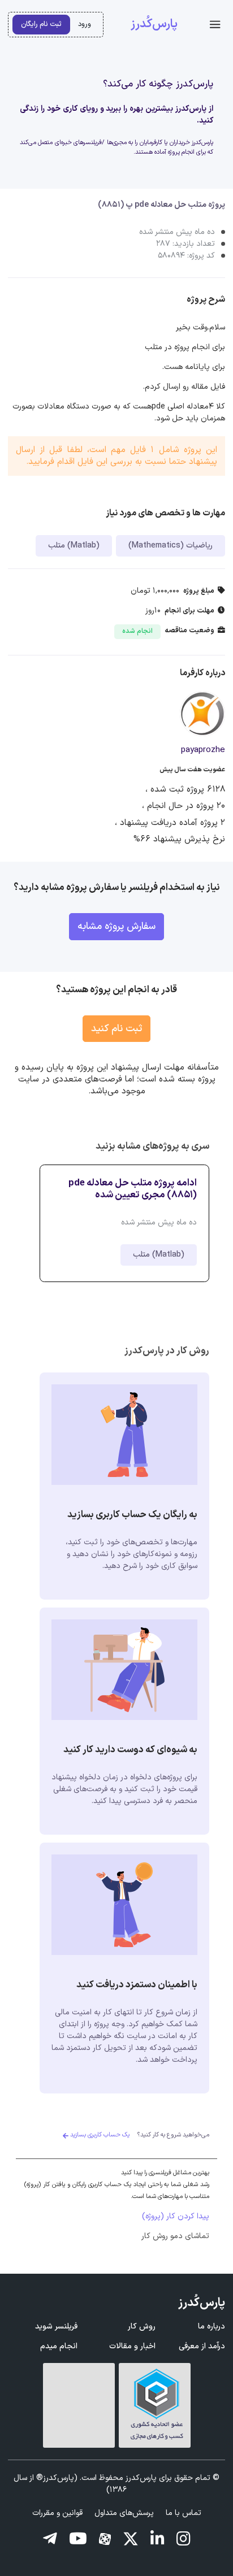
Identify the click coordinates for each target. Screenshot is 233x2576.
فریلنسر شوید (56, 2327)
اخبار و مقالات (132, 2346)
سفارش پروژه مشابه (116, 926)
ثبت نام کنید (116, 1029)
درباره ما (212, 2327)
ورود (85, 24)
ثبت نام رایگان (41, 24)
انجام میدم (59, 2346)
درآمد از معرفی (202, 2346)
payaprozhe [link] (203, 750)
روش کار (142, 2327)
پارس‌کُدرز (154, 24)
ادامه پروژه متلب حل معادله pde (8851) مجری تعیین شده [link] (133, 1189)
